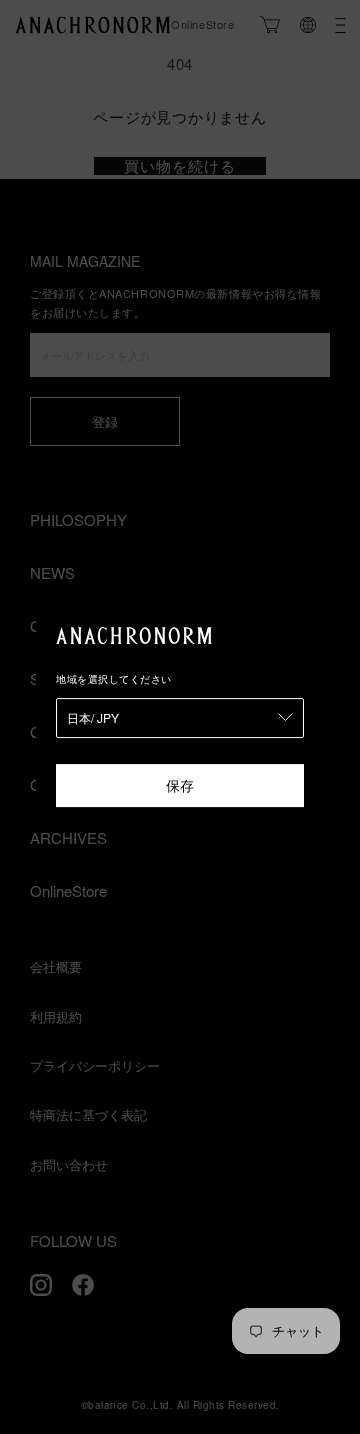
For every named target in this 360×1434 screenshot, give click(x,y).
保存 (180, 785)
